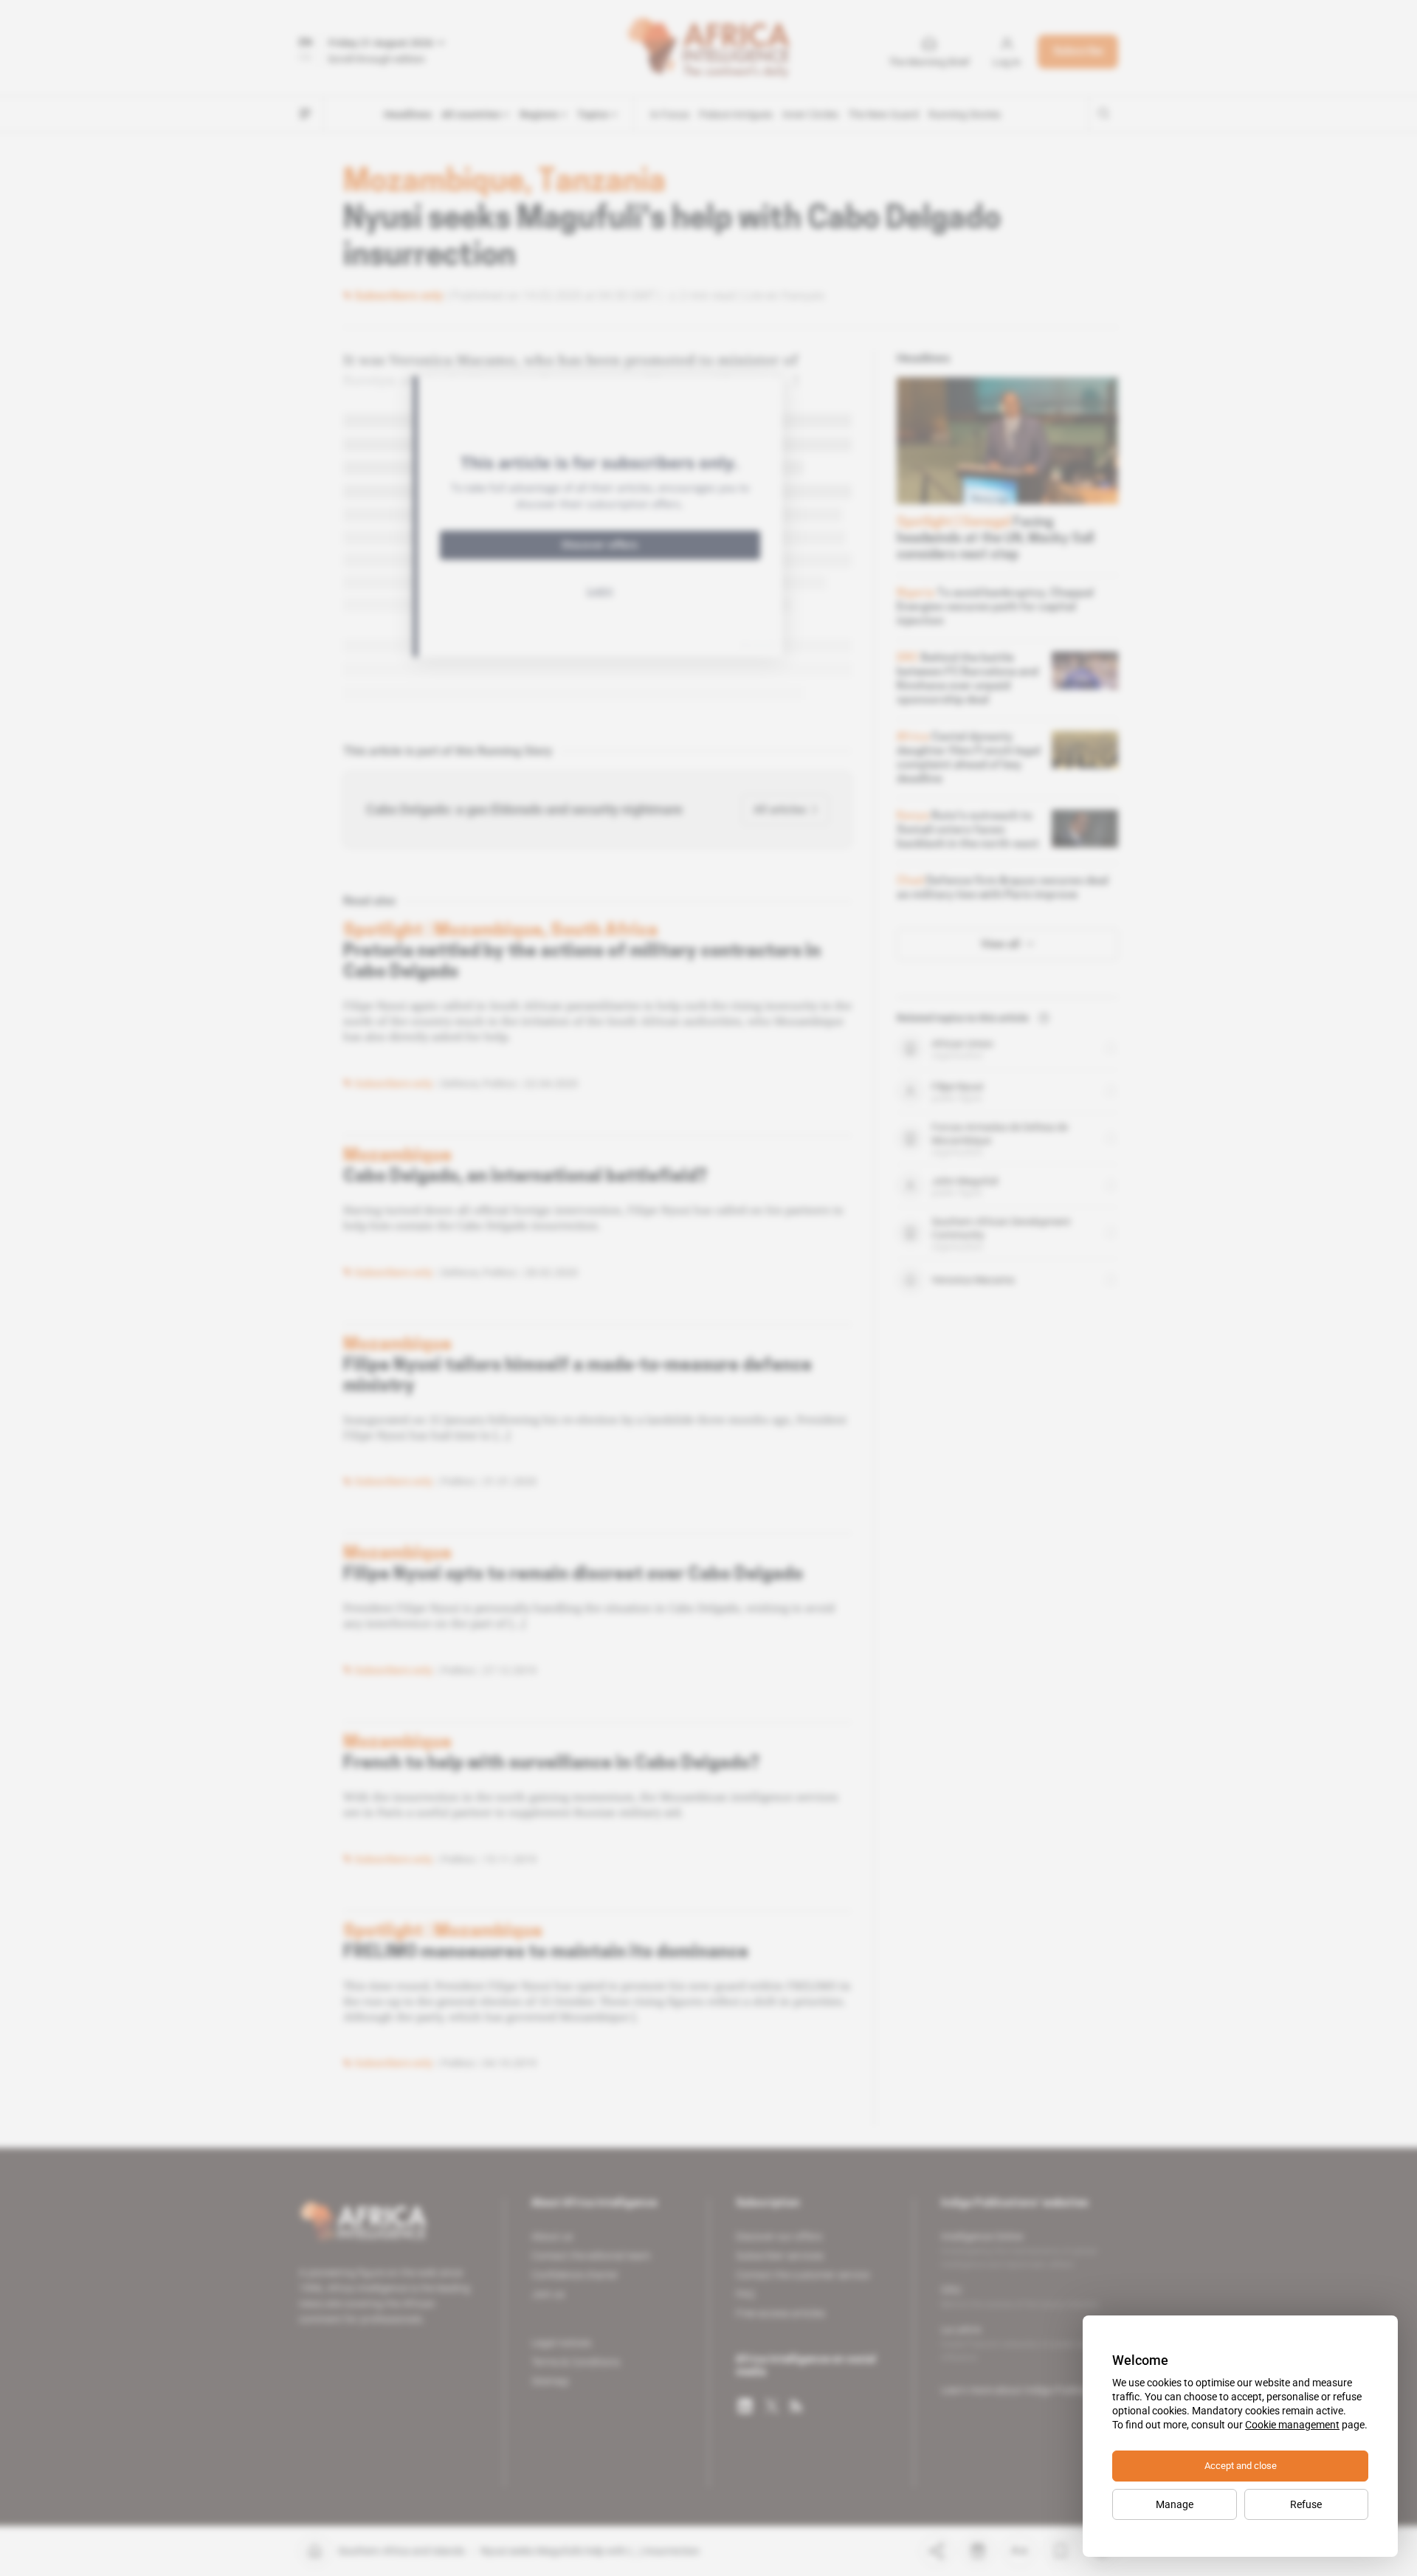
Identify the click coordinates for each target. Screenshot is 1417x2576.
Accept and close (1241, 2466)
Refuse (1306, 2504)
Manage (1175, 2504)
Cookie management (1292, 2425)
